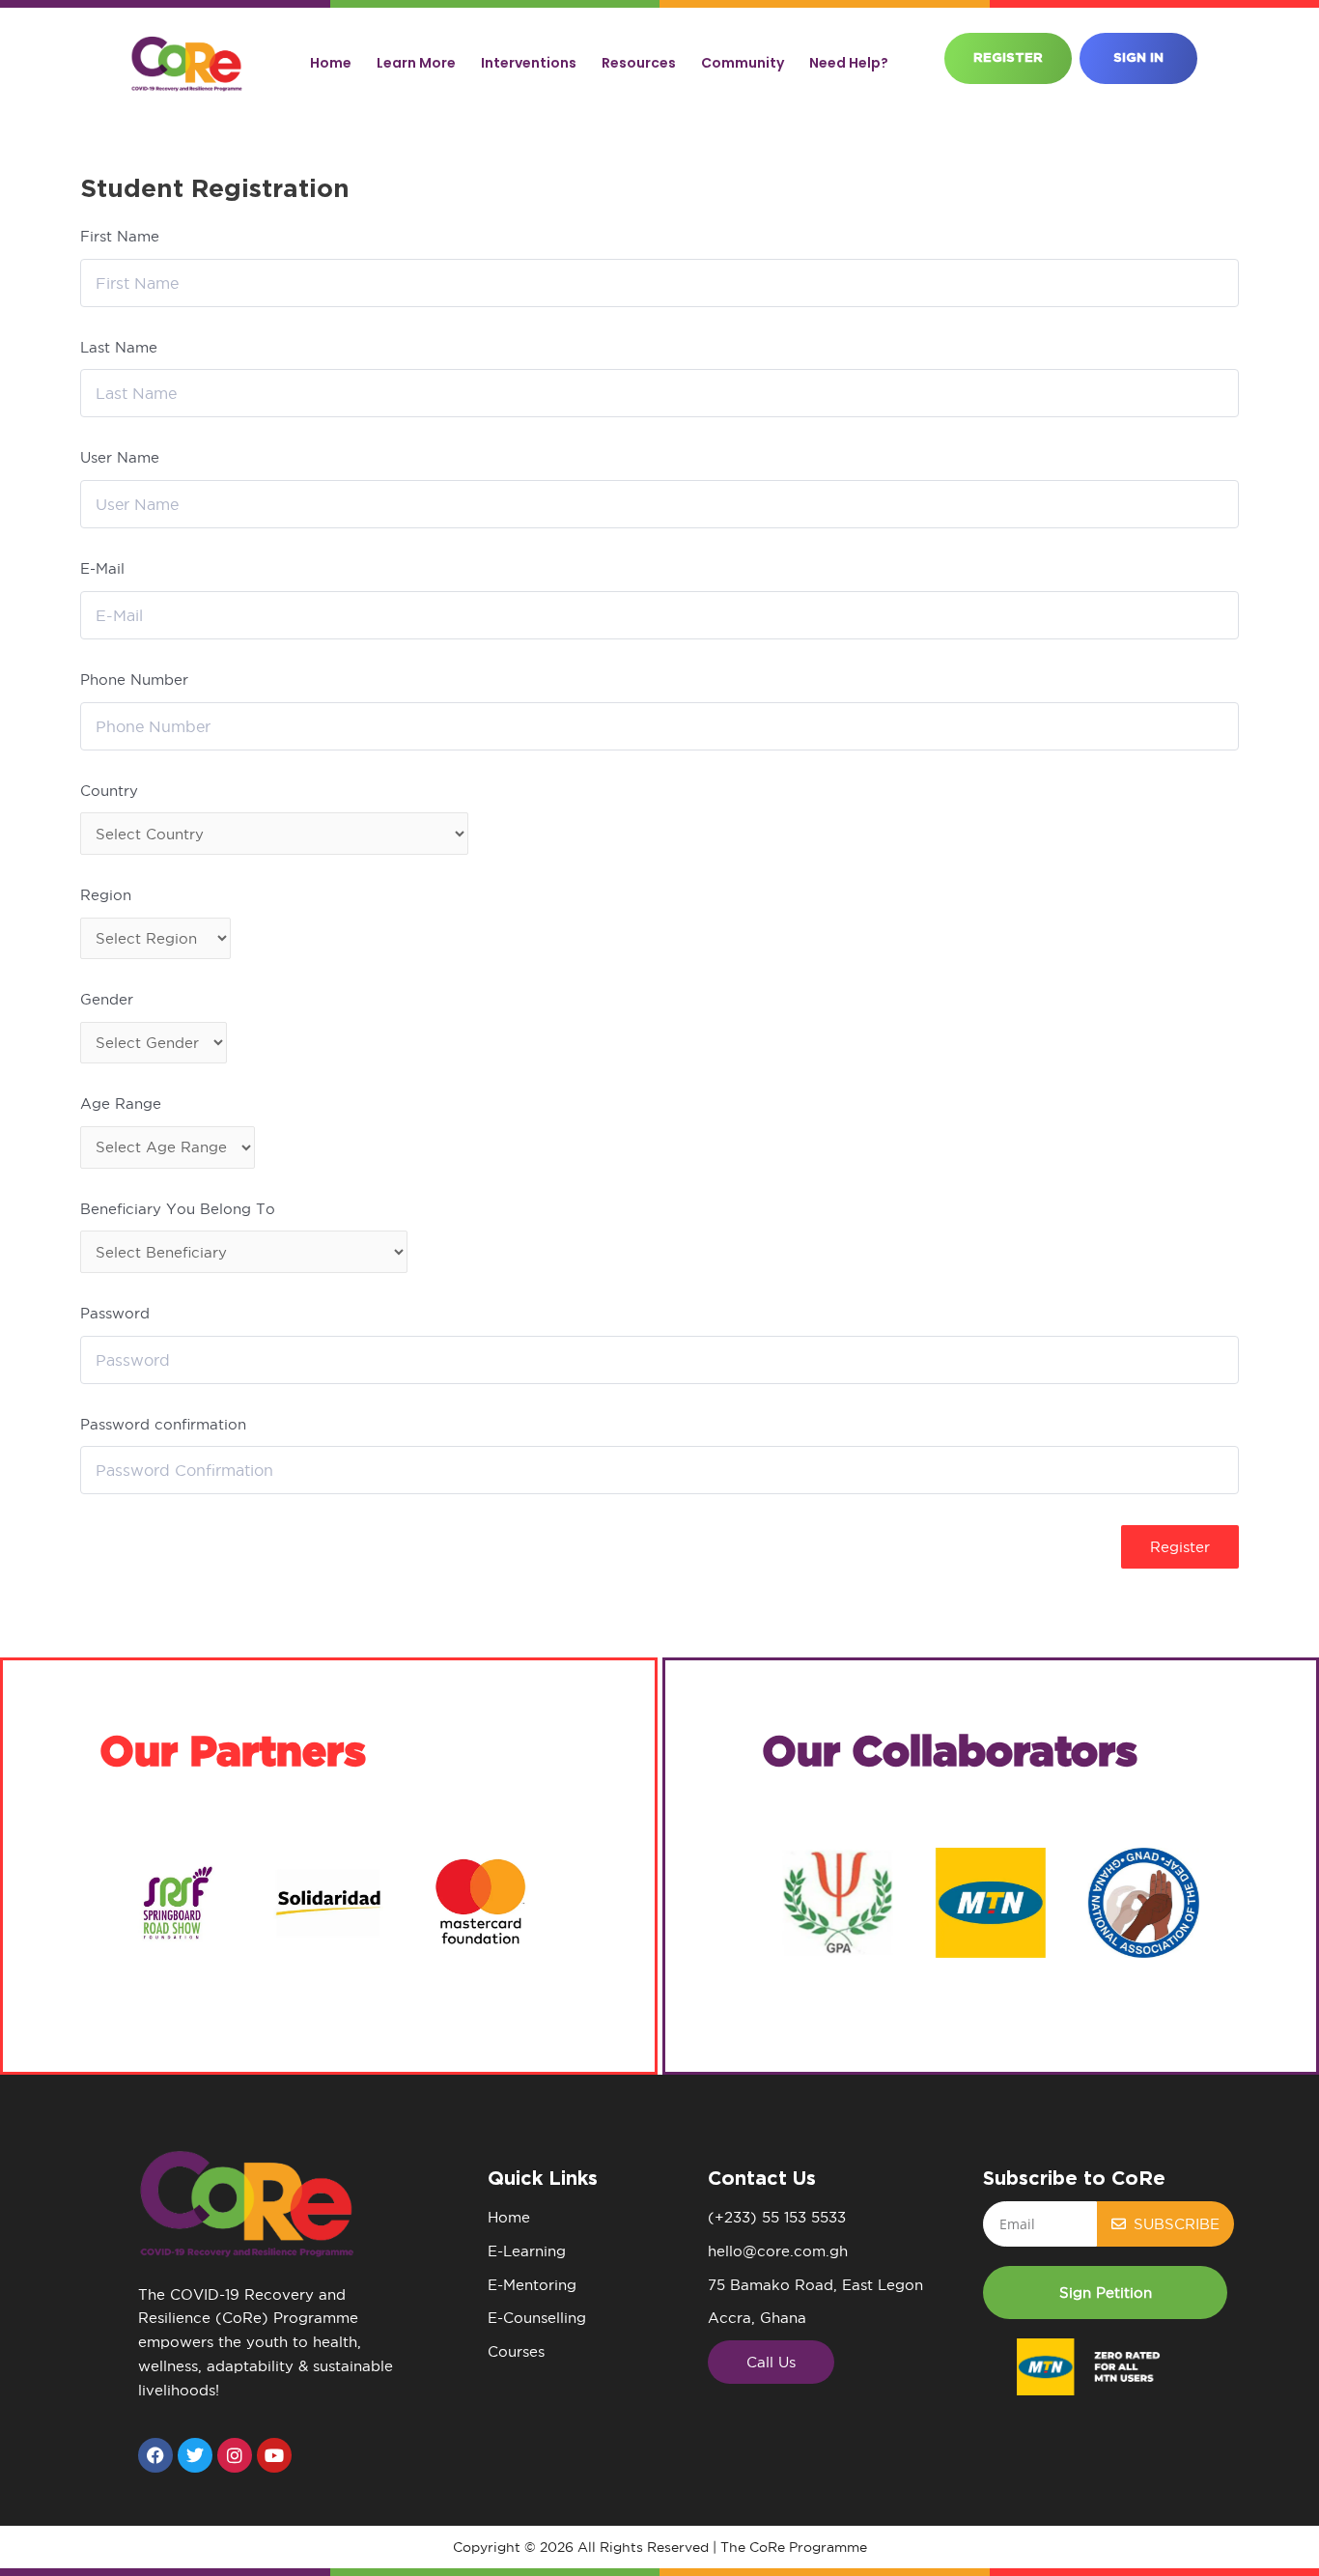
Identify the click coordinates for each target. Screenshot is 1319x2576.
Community (743, 63)
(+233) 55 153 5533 (777, 2217)
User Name (120, 457)
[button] (1105, 2293)
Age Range (121, 1104)
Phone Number (134, 679)
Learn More (416, 63)
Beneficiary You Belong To (178, 1209)
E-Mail (102, 568)
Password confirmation (163, 1424)
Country (109, 791)
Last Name (119, 347)
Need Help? (849, 63)
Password (115, 1313)
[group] (176, 1903)
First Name (120, 236)
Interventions (529, 63)
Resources (639, 63)
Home (331, 63)
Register (1180, 1547)
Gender (107, 999)
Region (106, 895)
